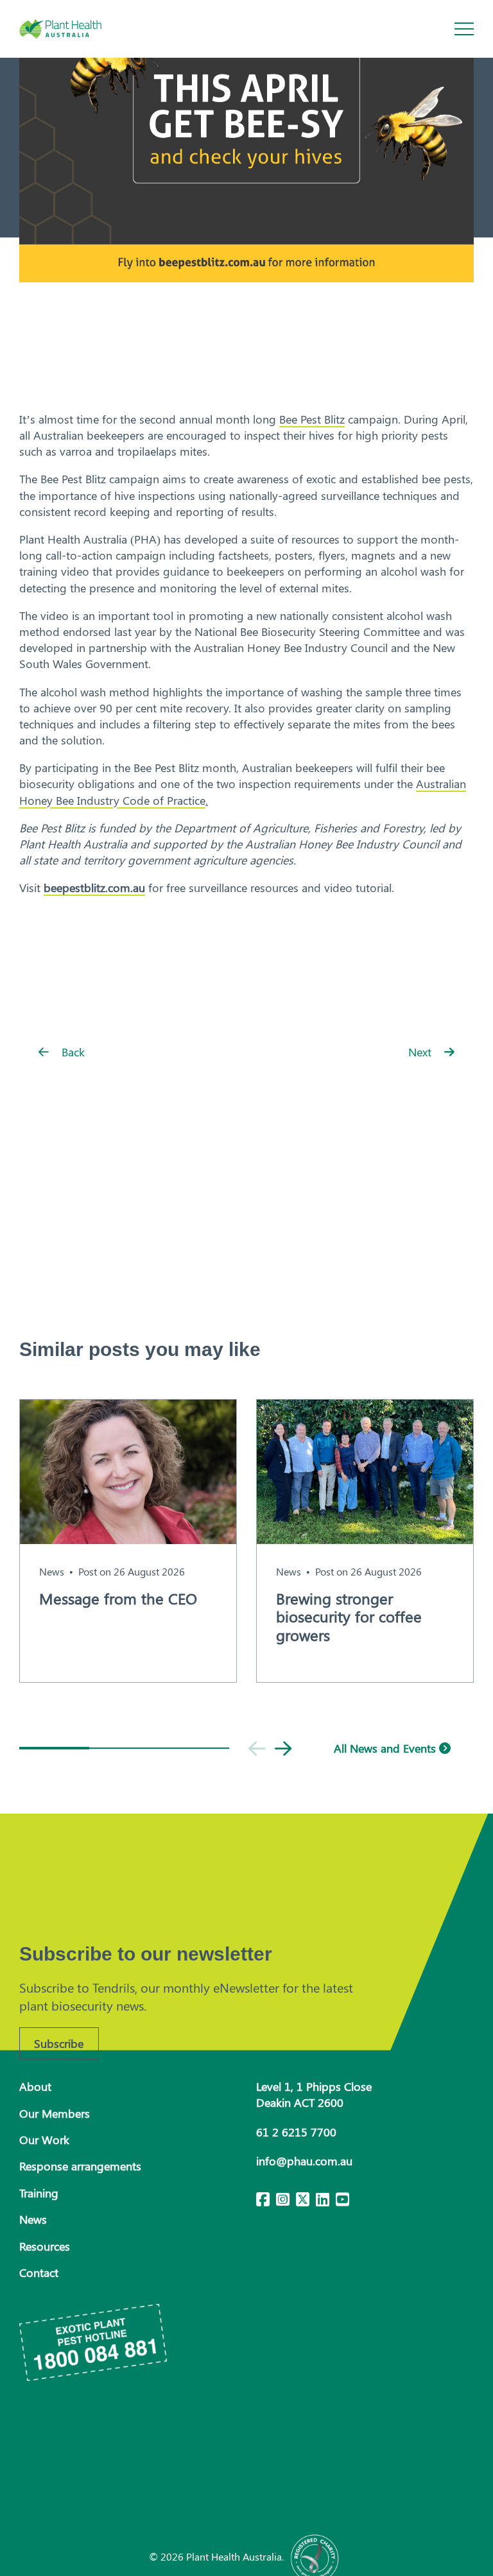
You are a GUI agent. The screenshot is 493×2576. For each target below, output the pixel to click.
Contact (39, 2272)
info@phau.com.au (304, 2161)
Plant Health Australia (74, 29)
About (35, 2086)
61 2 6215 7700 (296, 2132)
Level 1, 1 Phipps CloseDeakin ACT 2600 (314, 2094)
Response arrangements (80, 2166)
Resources (45, 2246)
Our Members (55, 2113)
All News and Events (386, 1748)
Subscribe (59, 2043)
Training (39, 2193)
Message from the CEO (118, 1598)
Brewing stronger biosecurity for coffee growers (349, 1617)
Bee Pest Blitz (312, 419)
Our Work (44, 2140)
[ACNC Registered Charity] (315, 2556)
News (52, 1571)
